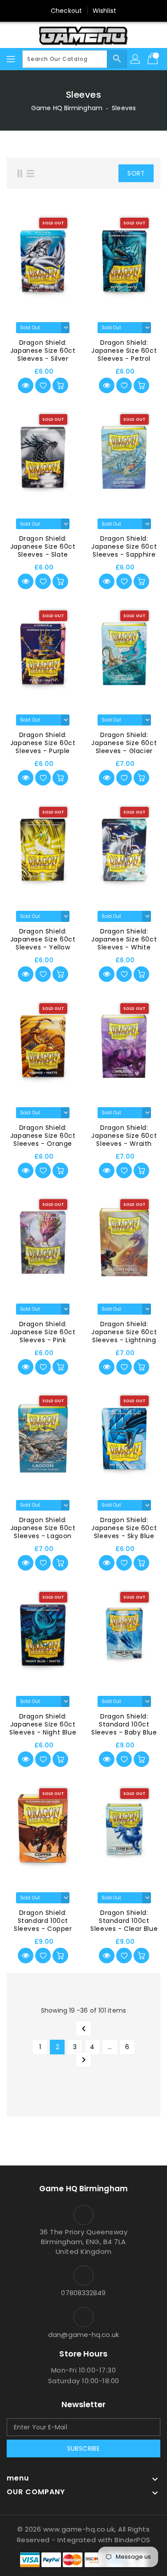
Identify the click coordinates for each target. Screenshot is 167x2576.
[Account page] (136, 59)
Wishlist (104, 11)
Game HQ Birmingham (67, 108)
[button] (104, 173)
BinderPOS (132, 2540)
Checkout (66, 11)
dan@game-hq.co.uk (83, 2335)
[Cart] (154, 59)
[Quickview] (26, 385)
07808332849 (83, 2293)
